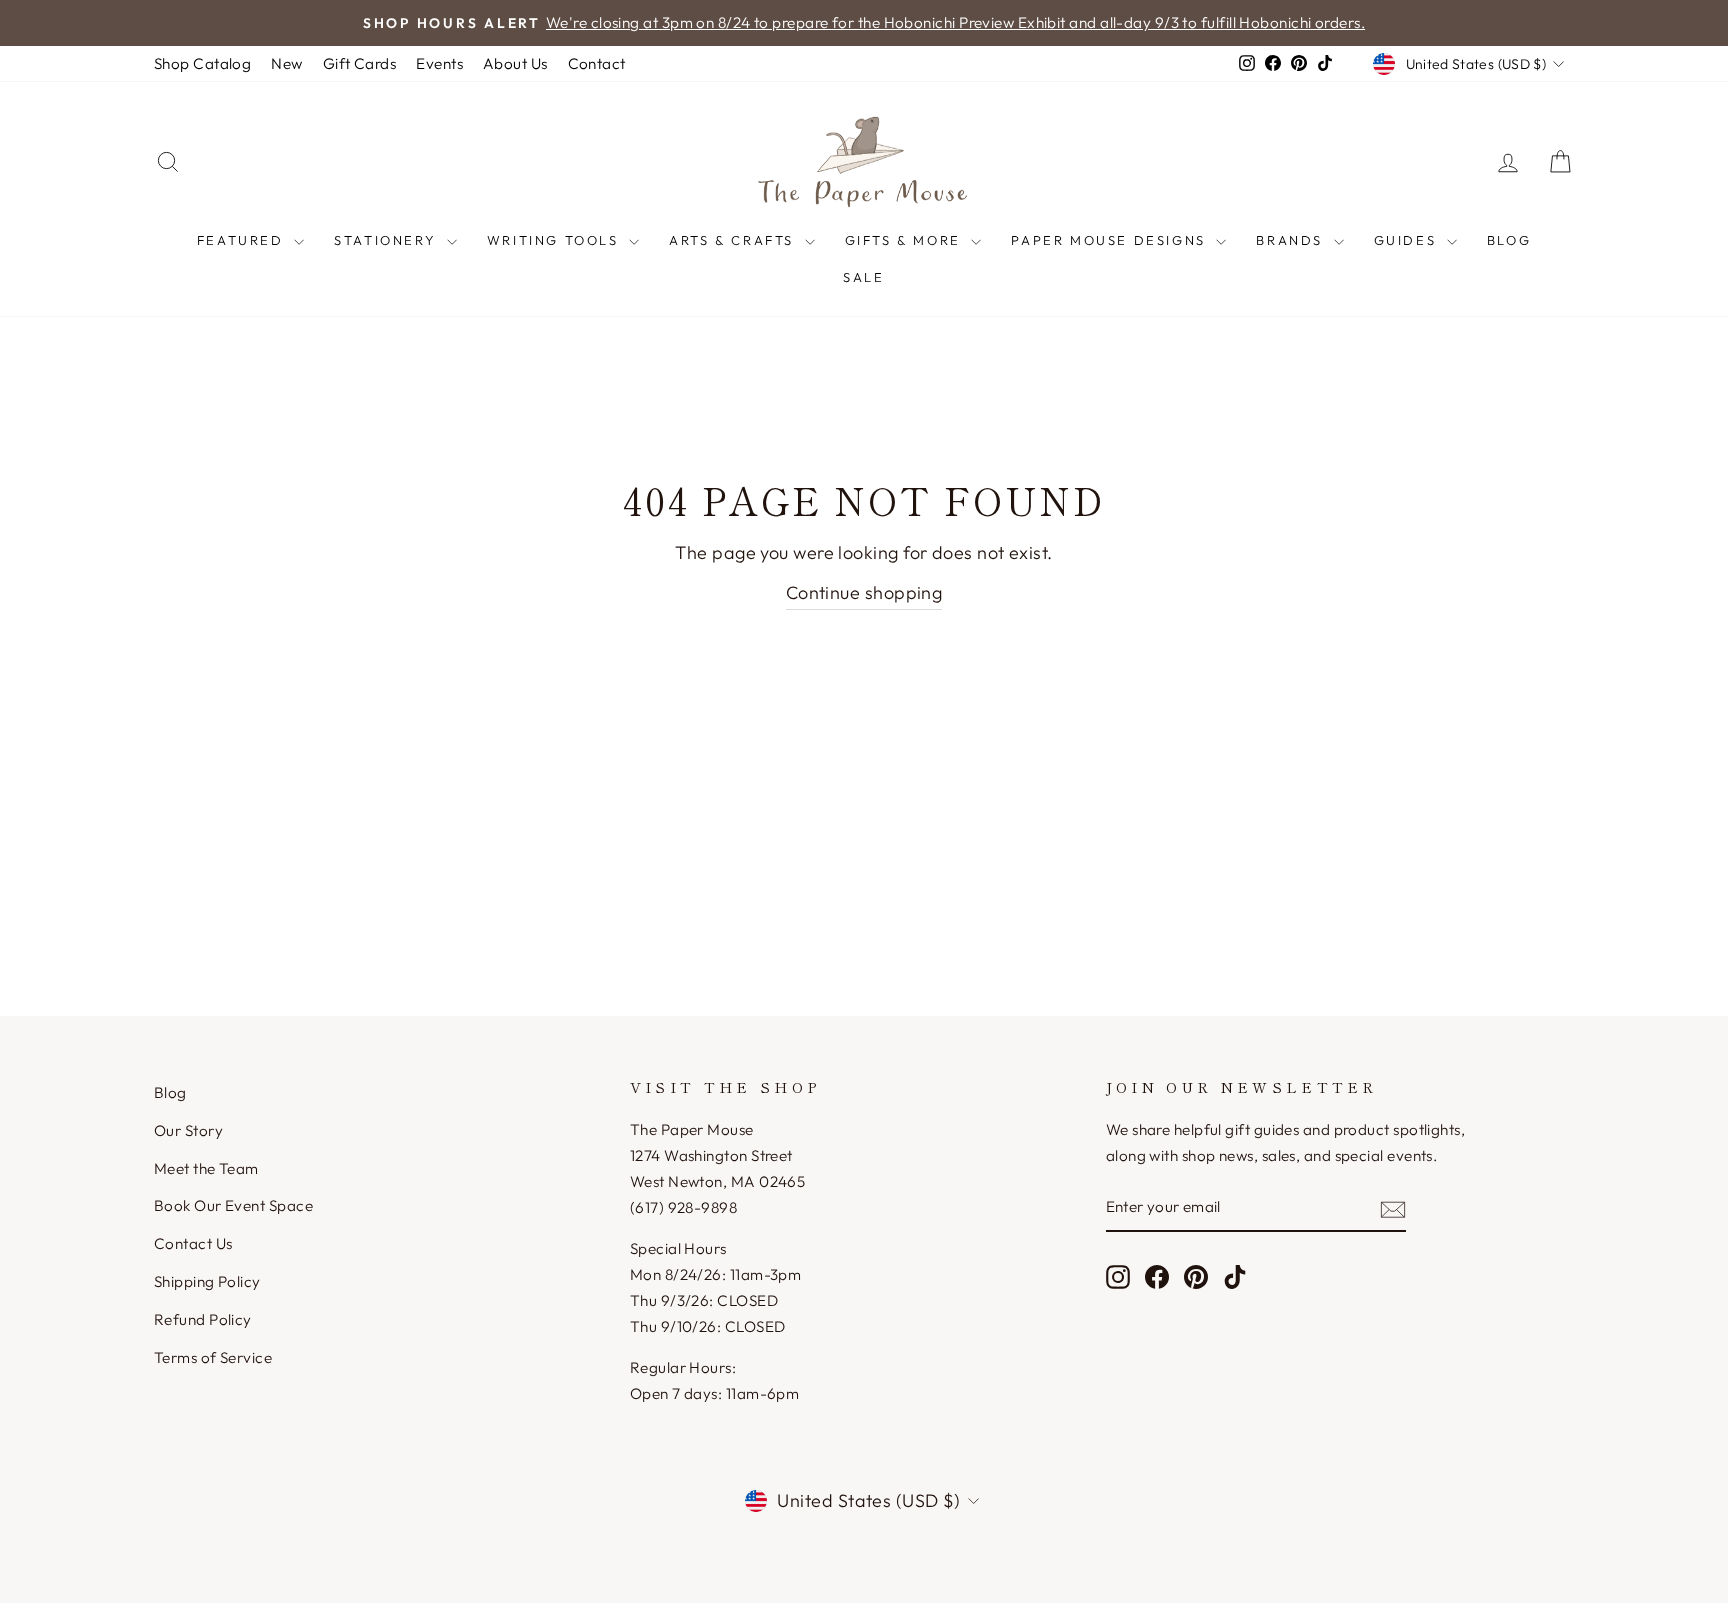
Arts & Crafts (734, 240)
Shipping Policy (207, 1281)
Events (439, 63)
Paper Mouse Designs (1111, 240)
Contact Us (193, 1243)
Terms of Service (213, 1357)
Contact (597, 63)
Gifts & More (906, 240)
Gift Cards (360, 63)
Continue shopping (864, 592)
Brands (1292, 240)
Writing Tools (555, 240)
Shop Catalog (202, 63)
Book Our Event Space (233, 1205)
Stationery (388, 240)
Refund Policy (203, 1319)
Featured (243, 240)
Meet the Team (206, 1168)
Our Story (188, 1130)
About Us (515, 63)
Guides (1408, 240)
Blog (1509, 240)
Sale (863, 277)
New (286, 63)
